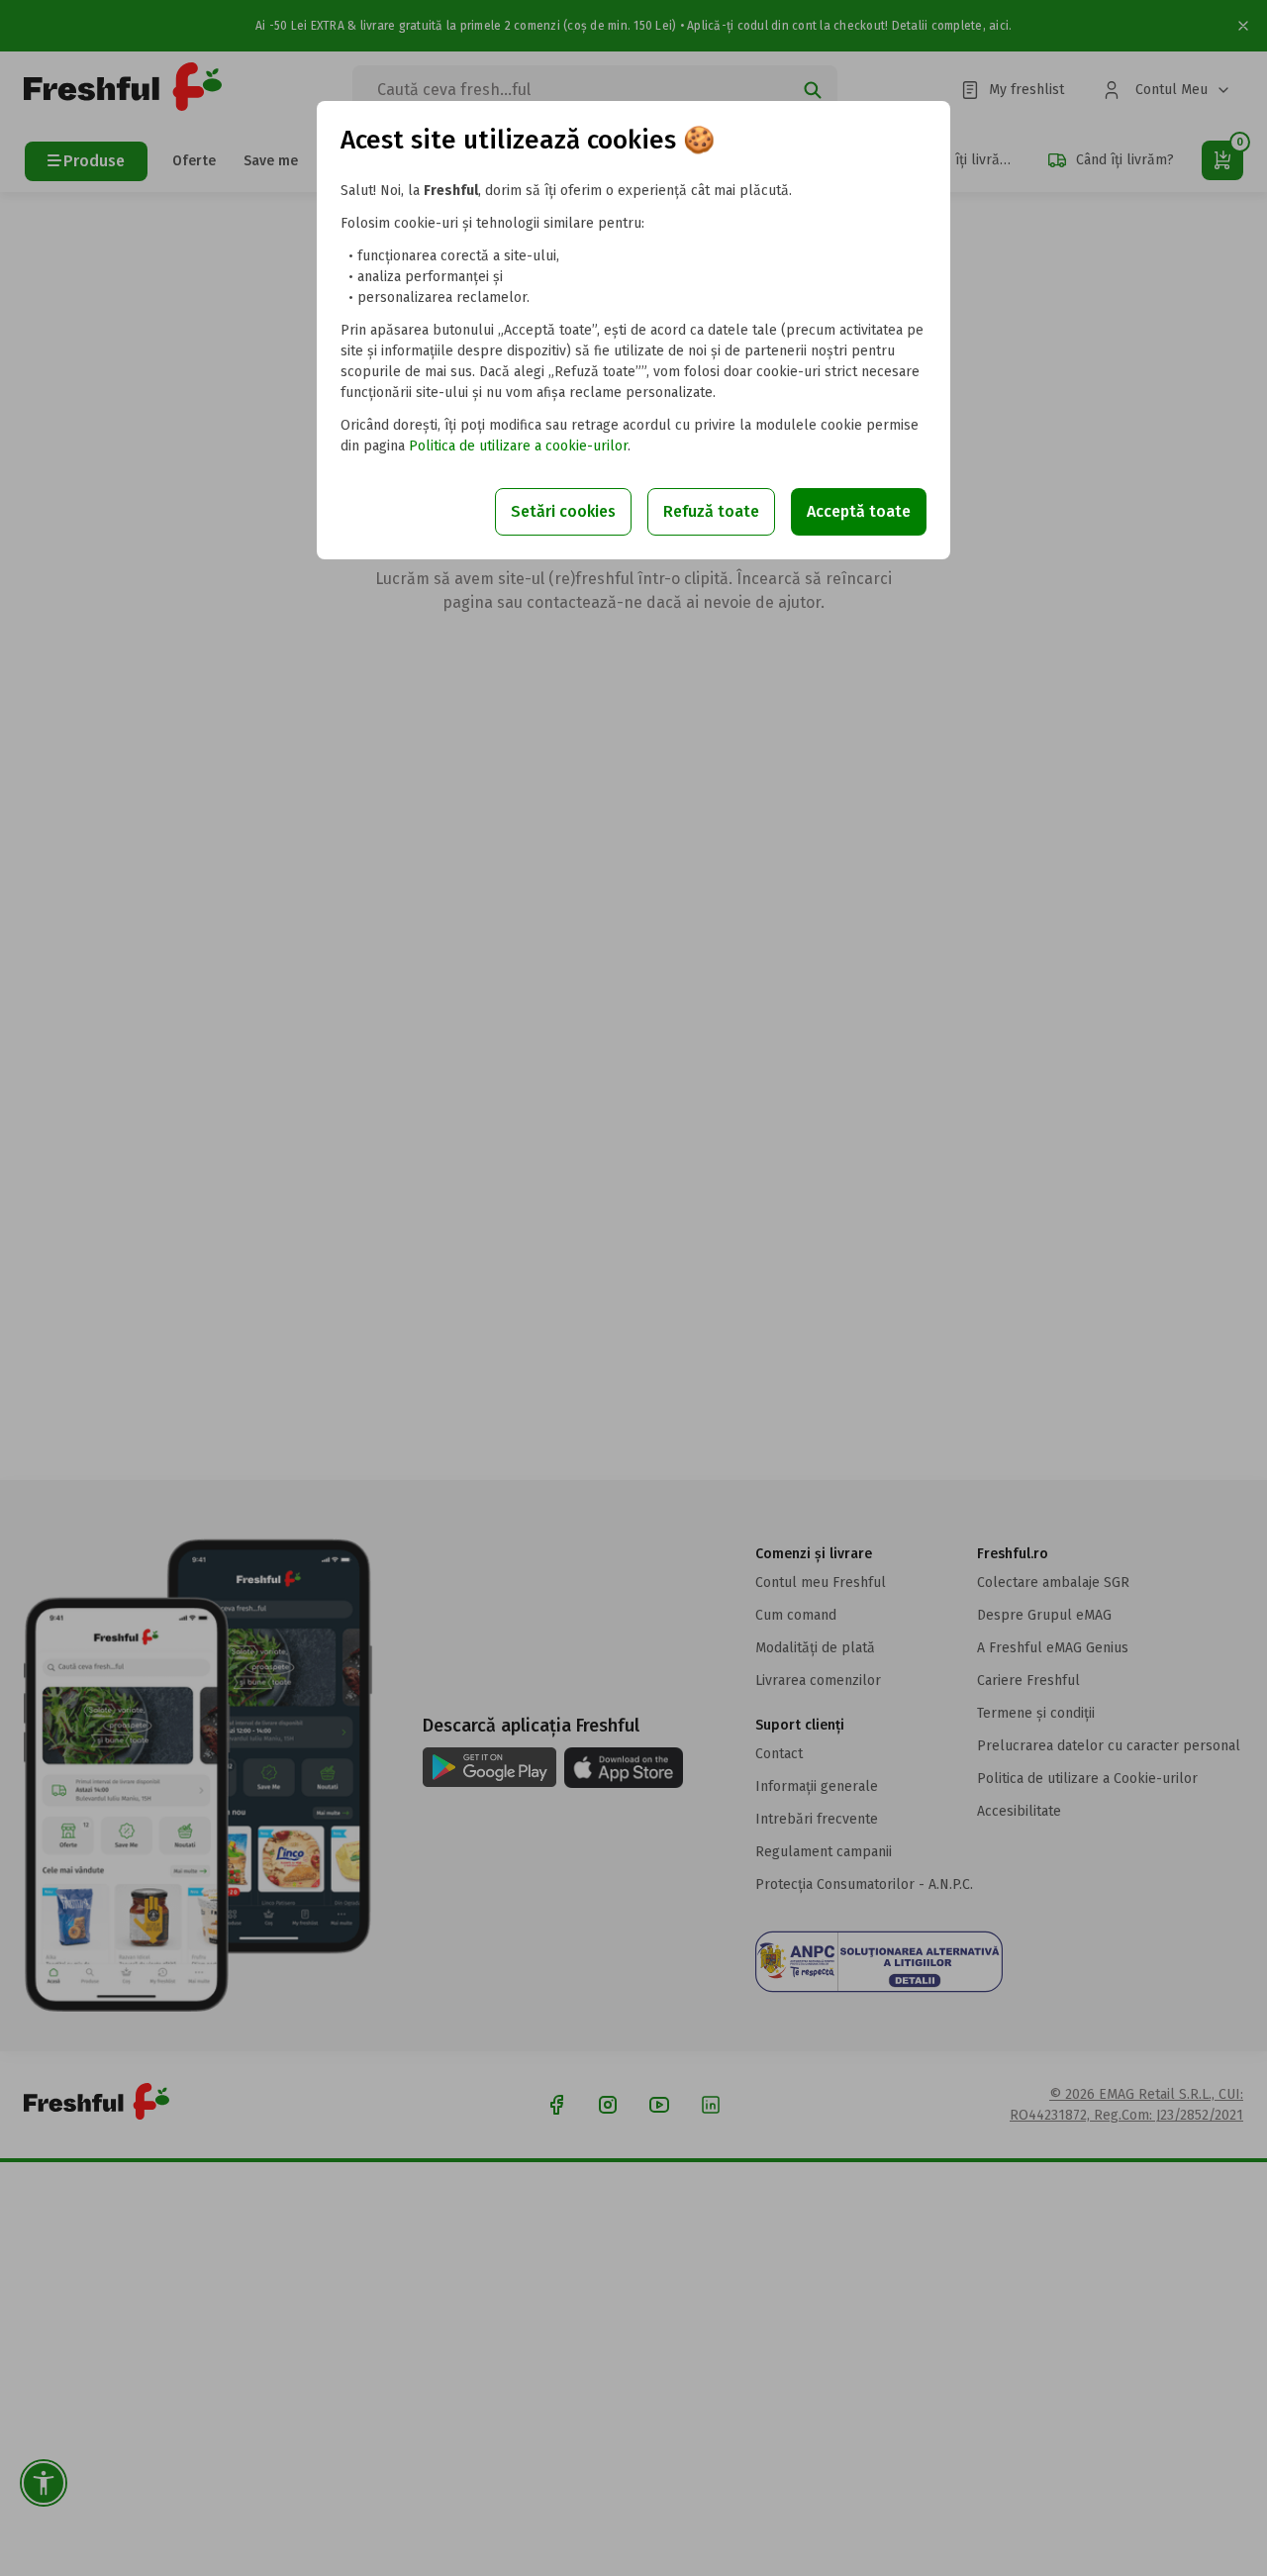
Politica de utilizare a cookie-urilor (518, 446)
